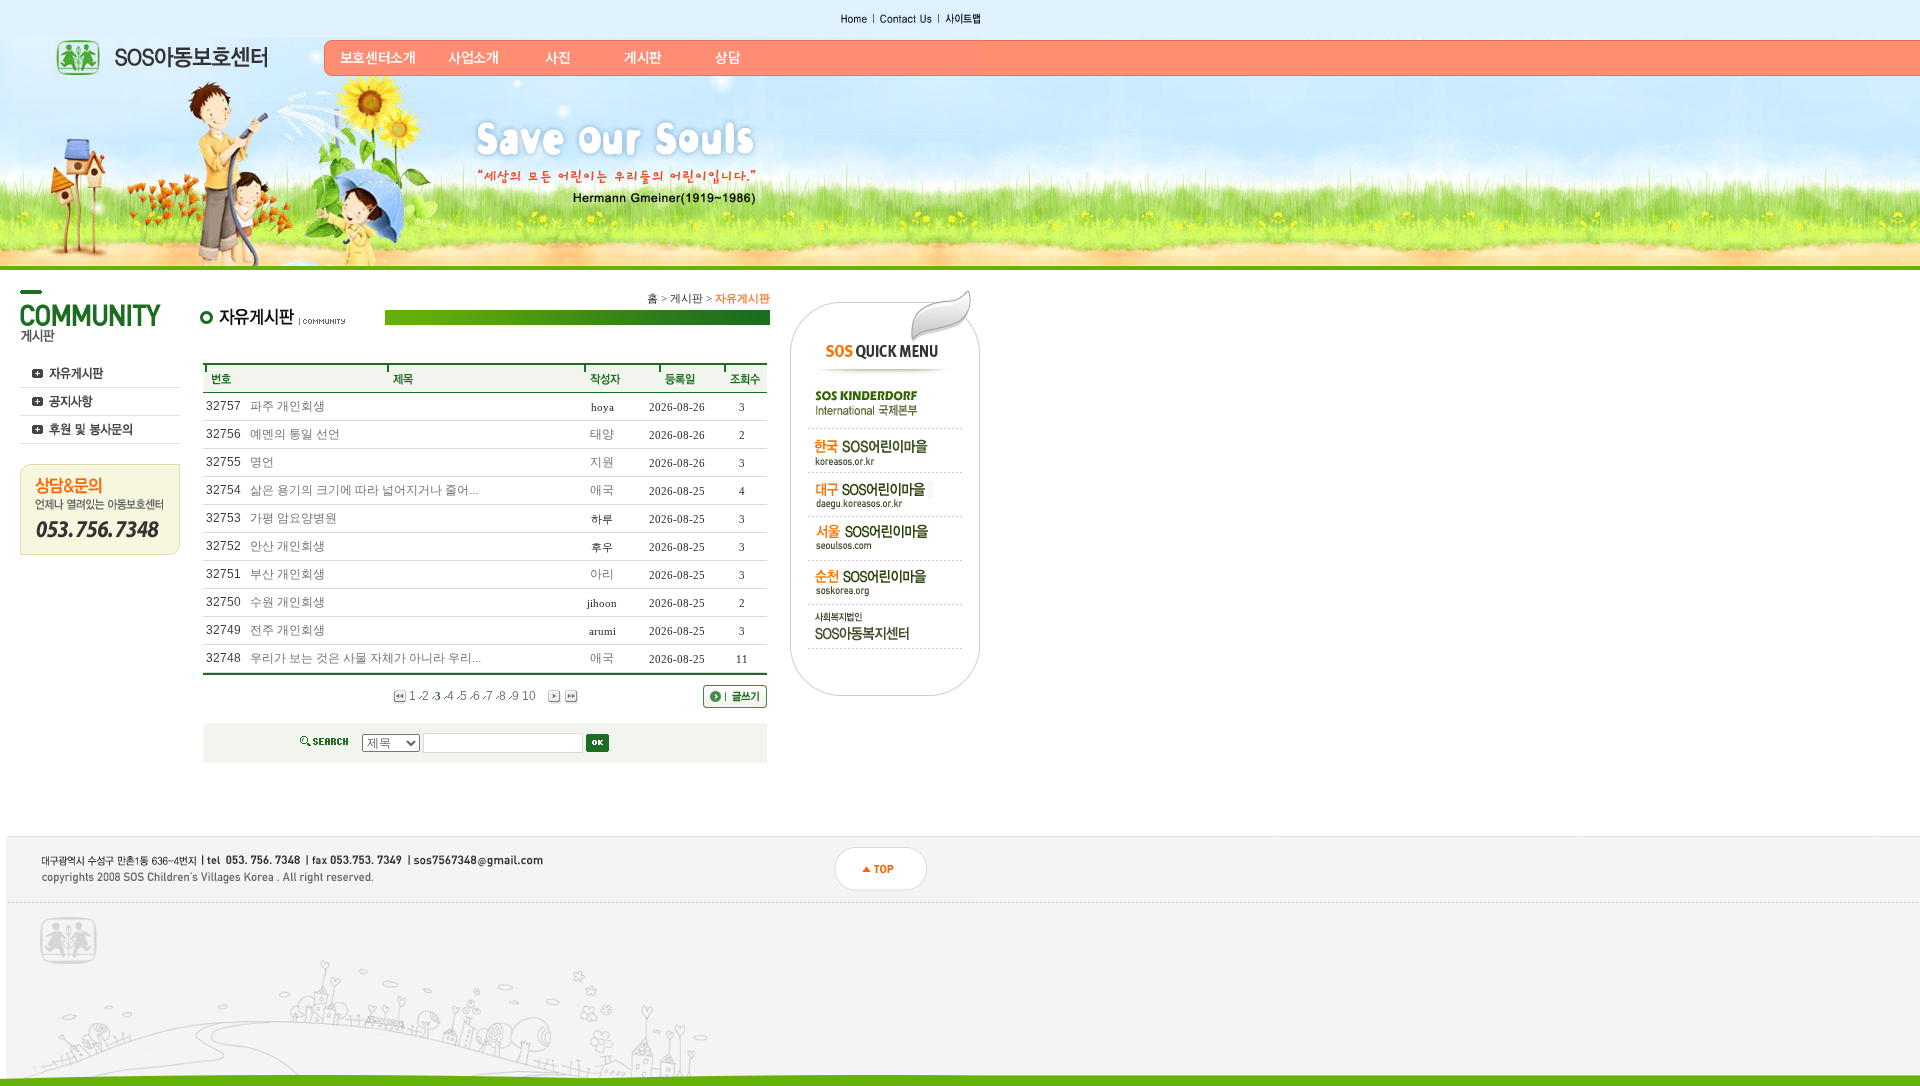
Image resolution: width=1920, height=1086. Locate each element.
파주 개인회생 (287, 406)
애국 (602, 490)
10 (529, 696)
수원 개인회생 (287, 602)
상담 (727, 57)
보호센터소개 (378, 57)
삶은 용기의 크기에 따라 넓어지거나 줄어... (364, 490)
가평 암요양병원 (293, 518)
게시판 (643, 57)
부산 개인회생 (287, 574)
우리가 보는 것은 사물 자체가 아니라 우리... (365, 658)
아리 (602, 574)
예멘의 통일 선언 (295, 434)
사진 (557, 57)
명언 (262, 462)
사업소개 (473, 57)
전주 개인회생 (287, 630)
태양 (602, 434)
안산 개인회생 (287, 546)
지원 (602, 462)
